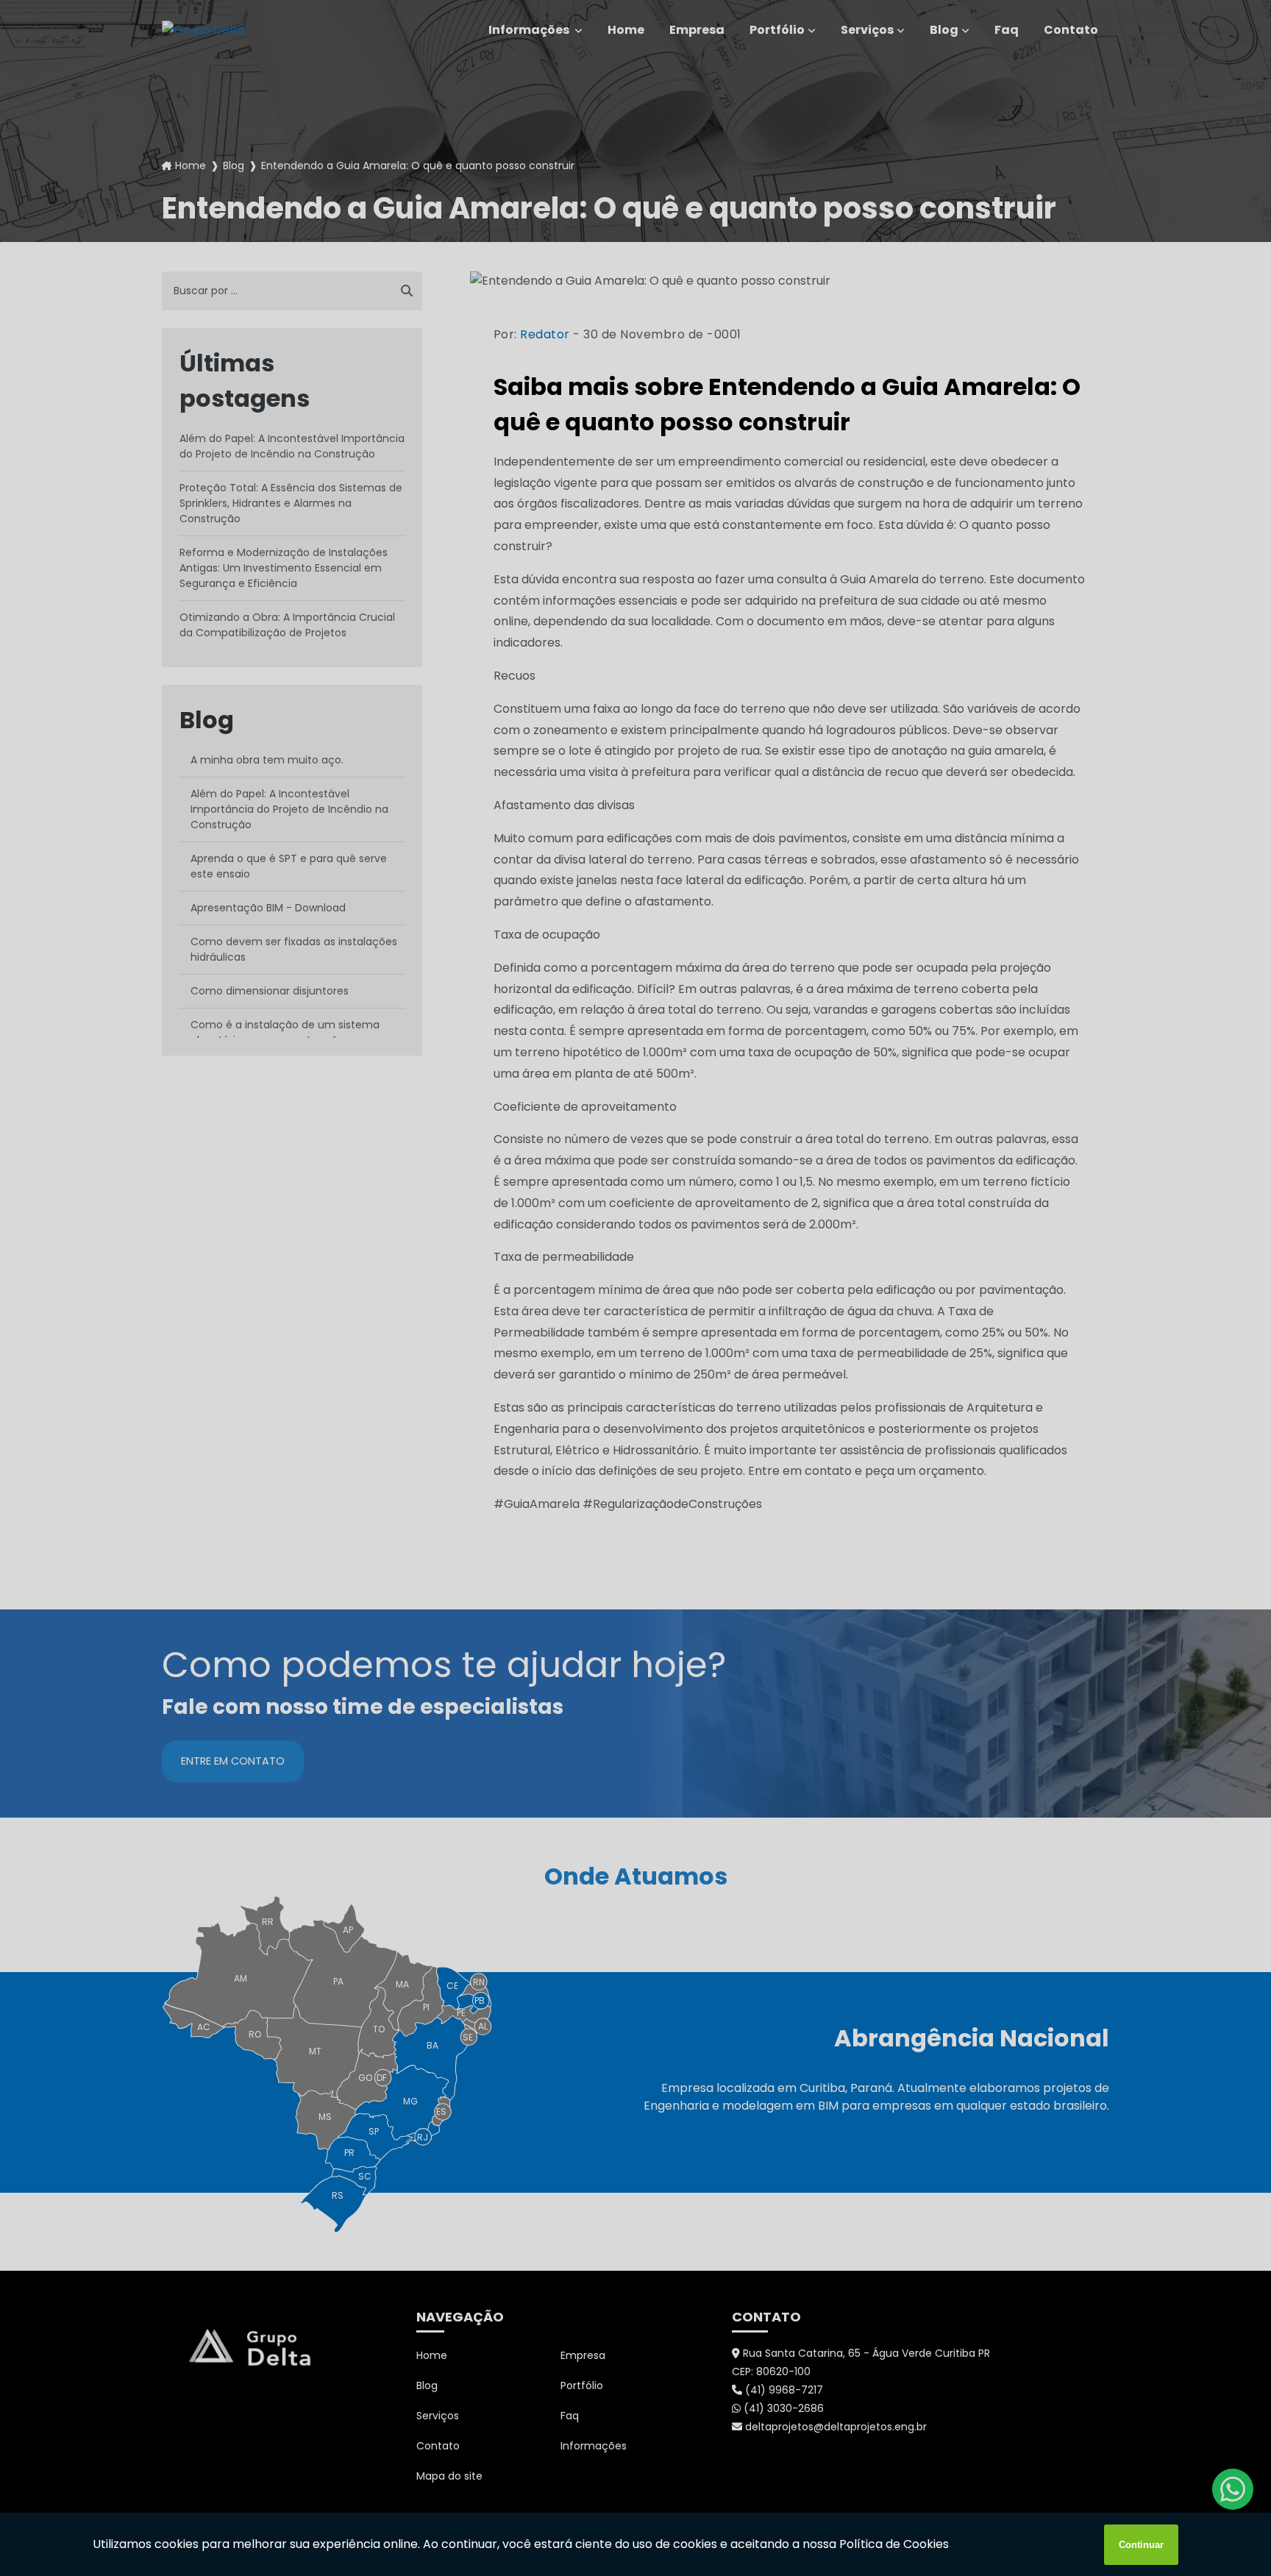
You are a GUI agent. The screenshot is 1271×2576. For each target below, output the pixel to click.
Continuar (1141, 2545)
